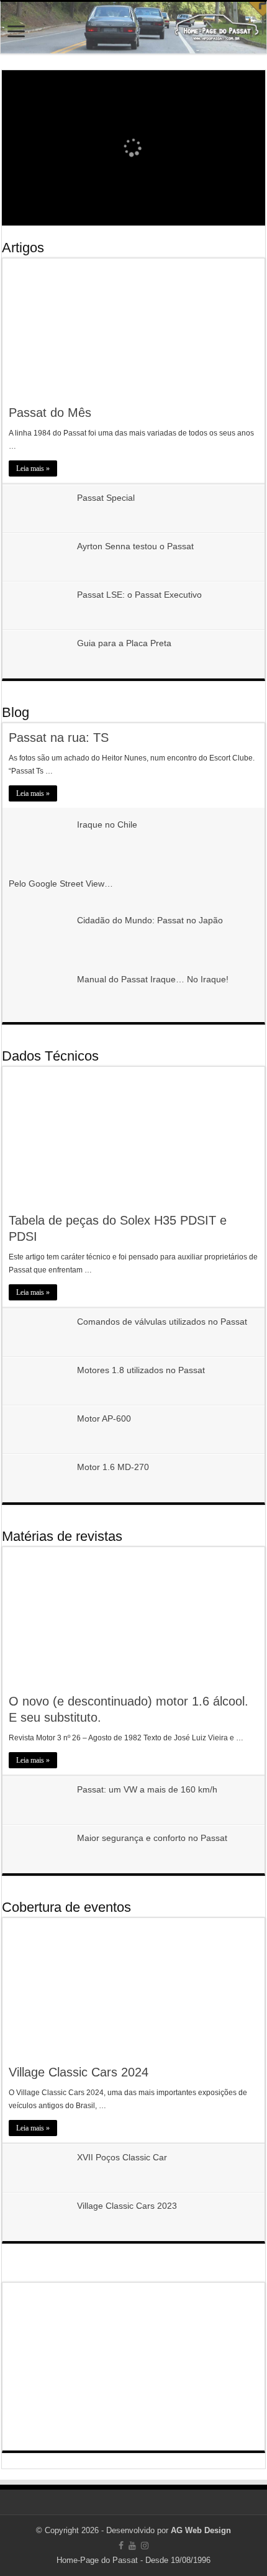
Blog (16, 712)
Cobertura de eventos (66, 1907)
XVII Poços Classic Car (122, 2157)
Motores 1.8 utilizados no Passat (141, 1370)
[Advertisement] (133, 2367)
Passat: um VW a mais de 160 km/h (147, 1789)
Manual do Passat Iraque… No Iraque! (153, 979)
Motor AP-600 (104, 1418)
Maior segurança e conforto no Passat (152, 1838)
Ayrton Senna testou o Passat (135, 546)
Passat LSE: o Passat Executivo (139, 595)
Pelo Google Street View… (61, 884)
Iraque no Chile (107, 824)
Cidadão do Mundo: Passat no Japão (150, 920)
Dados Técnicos (50, 1056)
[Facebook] (121, 2546)
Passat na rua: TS (59, 738)
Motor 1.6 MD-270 (113, 1467)
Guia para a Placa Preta (124, 643)
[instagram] (145, 2546)
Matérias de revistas (62, 1536)
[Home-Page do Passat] (133, 28)
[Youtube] (132, 2546)
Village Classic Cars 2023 (127, 2206)
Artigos (23, 248)
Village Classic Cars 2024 (79, 2072)
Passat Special (106, 498)
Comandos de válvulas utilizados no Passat (162, 1322)
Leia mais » (33, 468)
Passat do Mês (50, 413)
